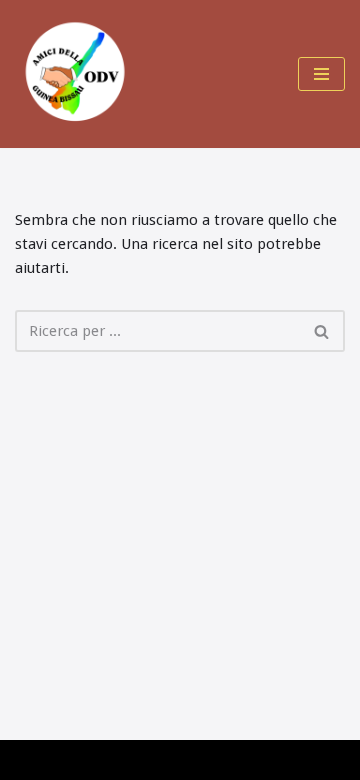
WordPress (186, 760)
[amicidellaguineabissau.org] (75, 74)
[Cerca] (322, 331)
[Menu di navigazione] (321, 74)
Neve (32, 760)
